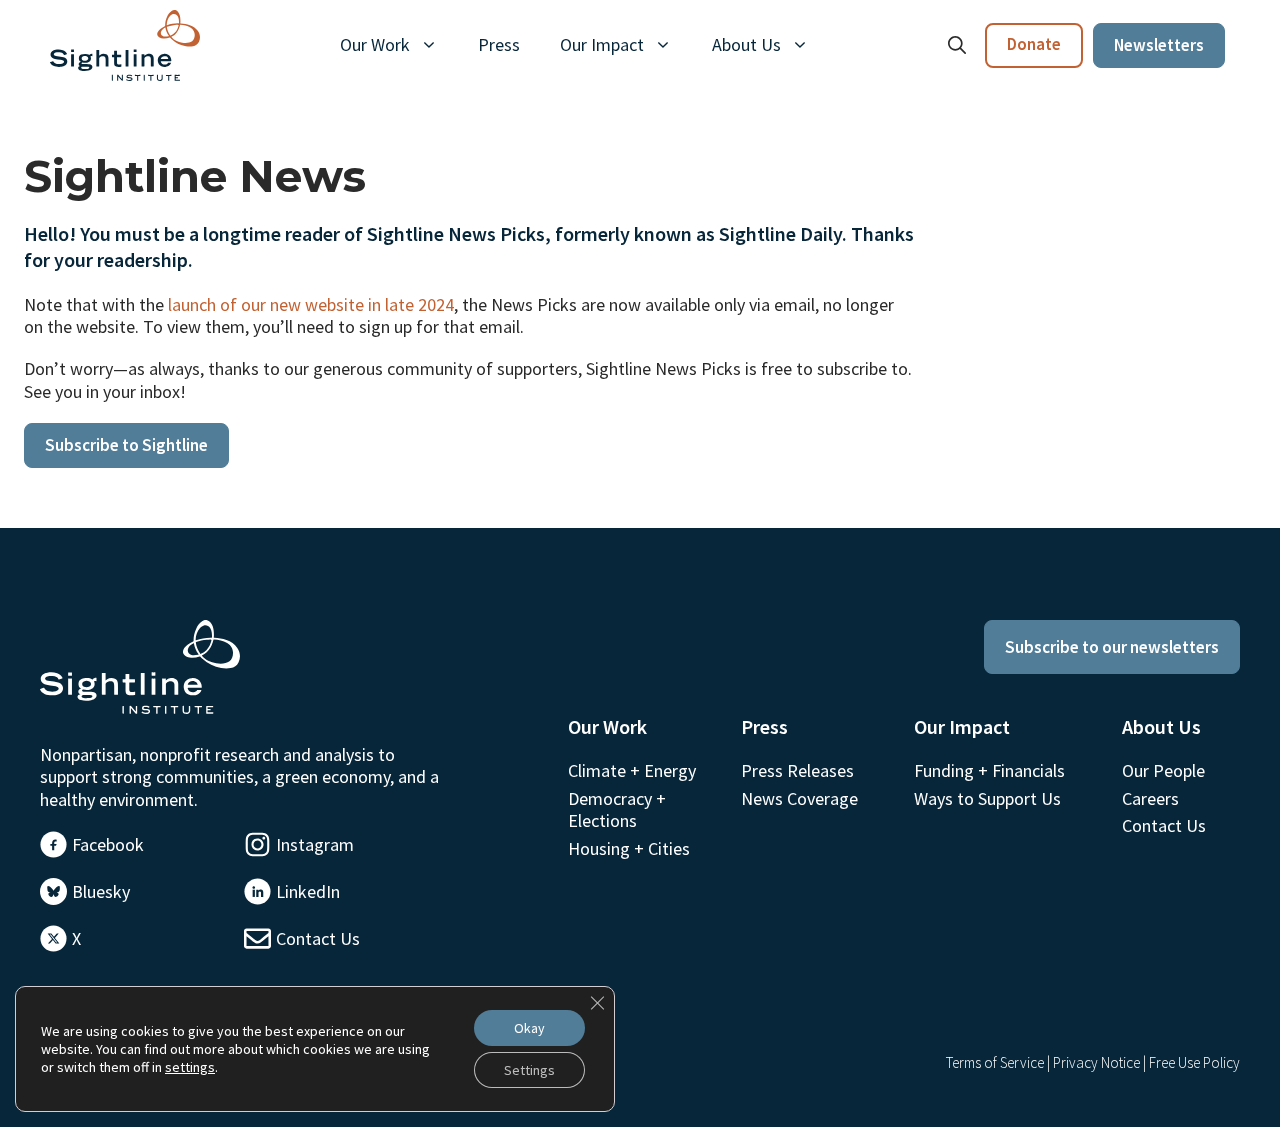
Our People (1163, 770)
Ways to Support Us (987, 798)
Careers (1150, 798)
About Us (746, 44)
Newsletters (1159, 45)
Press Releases (797, 770)
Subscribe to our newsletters (1112, 647)
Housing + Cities (629, 848)
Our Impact (602, 44)
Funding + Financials (989, 770)
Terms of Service (995, 1062)
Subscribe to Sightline (126, 445)
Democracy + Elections (617, 809)
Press (499, 44)
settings (190, 1067)
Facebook (108, 844)
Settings (529, 1070)
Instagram (315, 844)
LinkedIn (308, 891)
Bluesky (101, 891)
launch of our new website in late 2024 (311, 304)
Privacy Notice (1096, 1062)
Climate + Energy (632, 770)
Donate (1034, 44)
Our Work (375, 44)
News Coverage (799, 798)
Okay (529, 1028)
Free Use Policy (1194, 1062)
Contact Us (318, 938)
